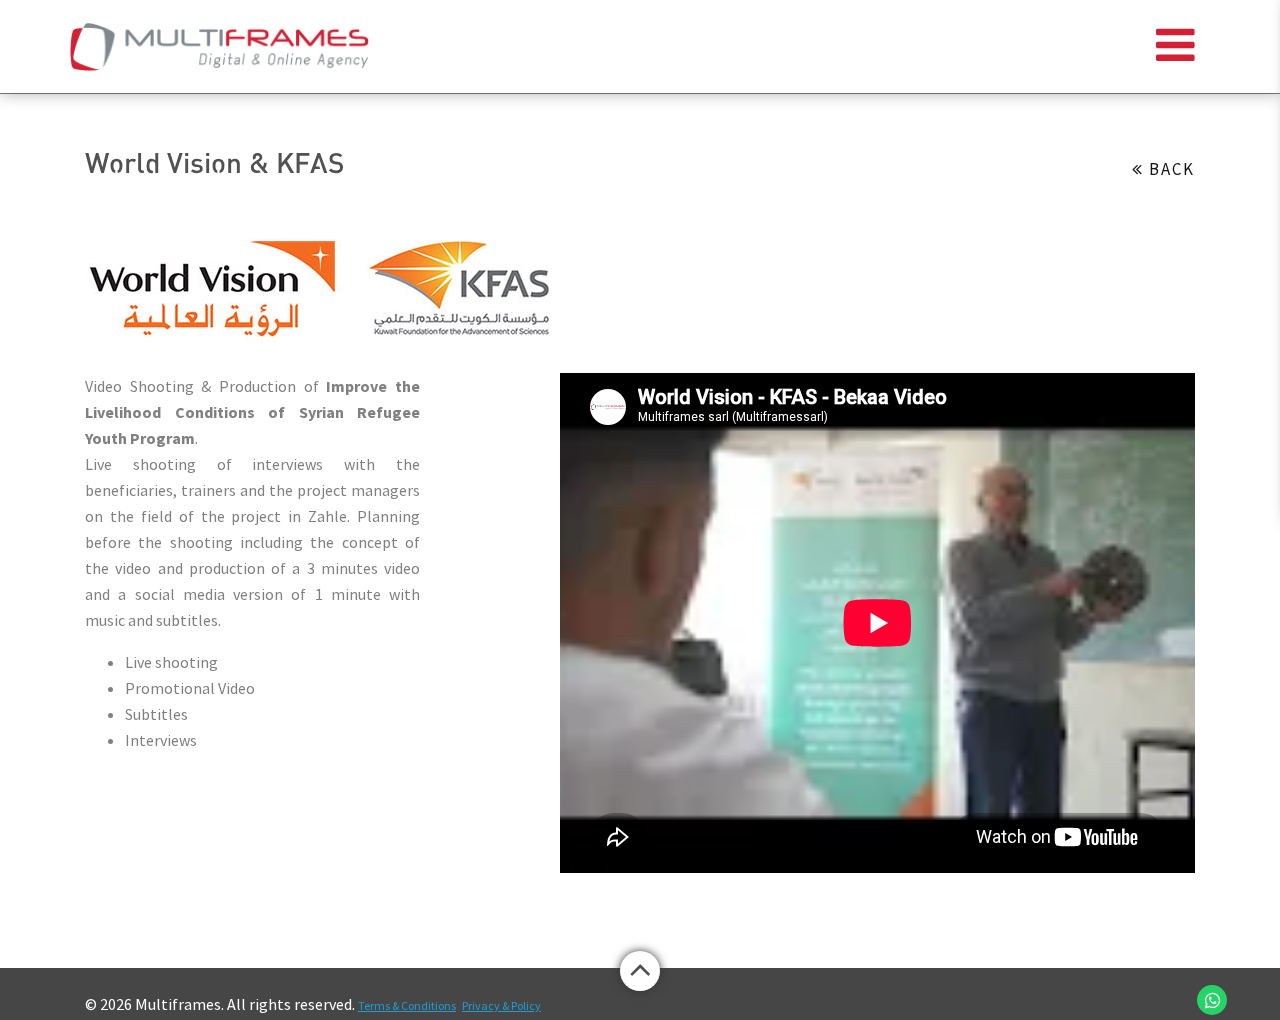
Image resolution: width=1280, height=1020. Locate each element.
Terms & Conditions (407, 1005)
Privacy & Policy (501, 1005)
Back (1169, 169)
